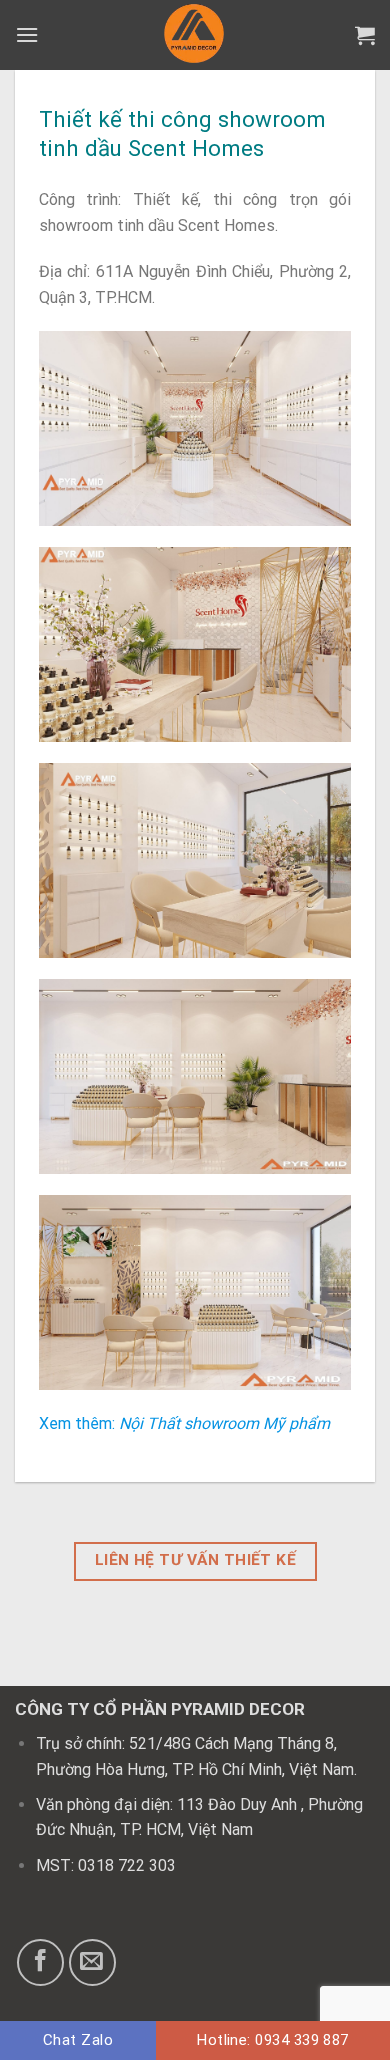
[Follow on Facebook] (40, 1962)
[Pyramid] (195, 35)
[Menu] (27, 34)
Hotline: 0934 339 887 (273, 2040)
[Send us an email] (92, 1962)
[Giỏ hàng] (365, 35)
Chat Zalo (78, 2040)
